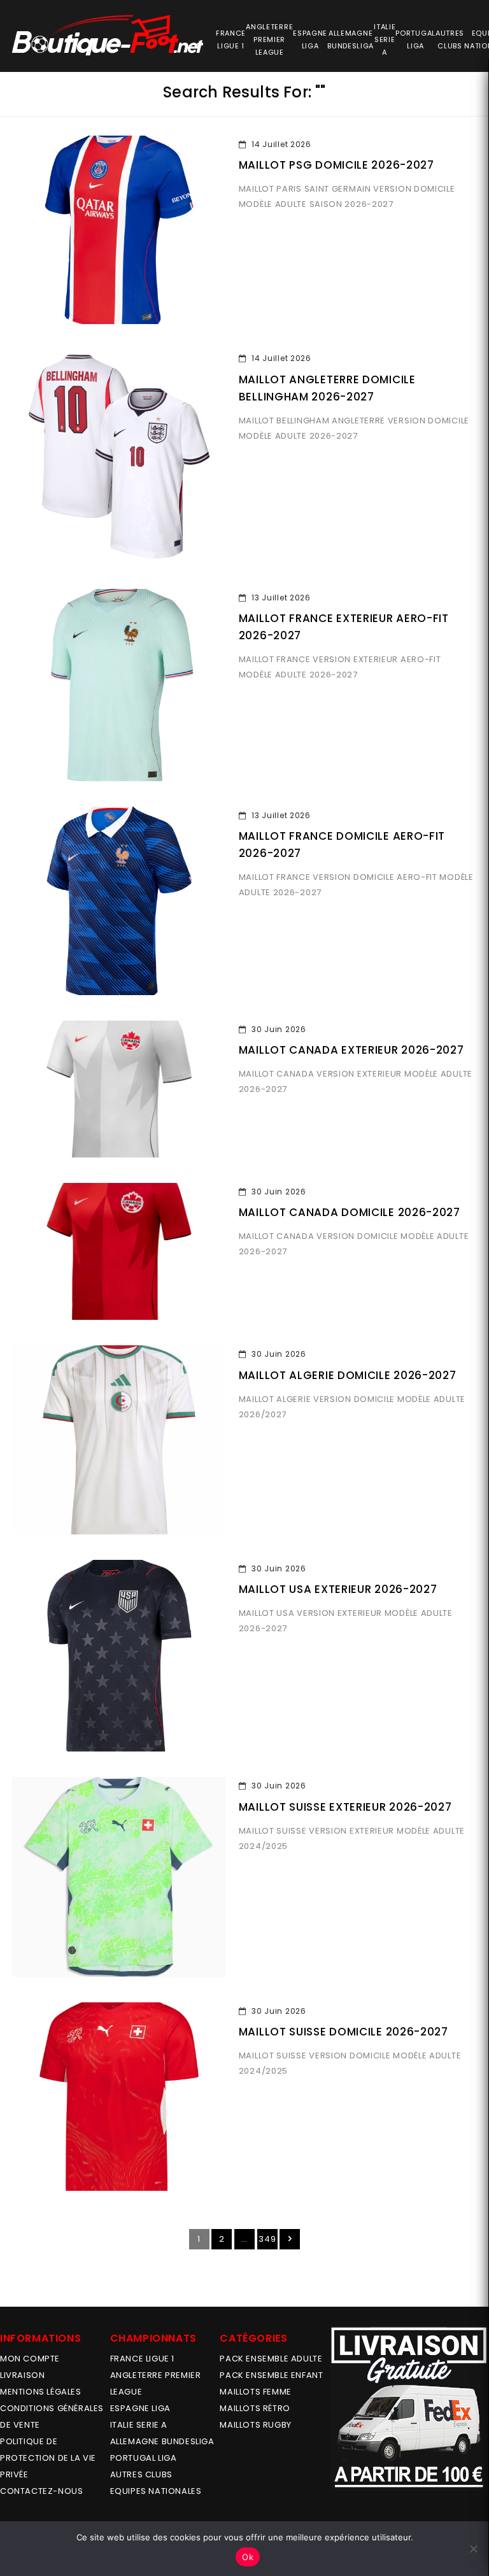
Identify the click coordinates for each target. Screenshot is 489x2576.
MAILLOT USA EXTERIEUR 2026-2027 (338, 1589)
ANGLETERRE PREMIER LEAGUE (269, 39)
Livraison (22, 2375)
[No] (473, 2549)
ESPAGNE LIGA (140, 2408)
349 (267, 2239)
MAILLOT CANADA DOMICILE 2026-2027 (350, 1212)
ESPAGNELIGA (310, 39)
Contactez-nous (41, 2491)
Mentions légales (41, 2392)
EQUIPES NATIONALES (156, 2491)
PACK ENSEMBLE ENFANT (271, 2375)
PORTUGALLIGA (415, 39)
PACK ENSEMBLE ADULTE (271, 2359)
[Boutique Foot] (108, 35)
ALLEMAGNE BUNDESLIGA (162, 2441)
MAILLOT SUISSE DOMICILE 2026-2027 (344, 2032)
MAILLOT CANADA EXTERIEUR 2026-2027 (351, 1050)
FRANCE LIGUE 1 (142, 2359)
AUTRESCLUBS (450, 39)
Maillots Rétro (255, 2408)
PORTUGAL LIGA (144, 2458)
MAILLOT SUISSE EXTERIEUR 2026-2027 (345, 1807)
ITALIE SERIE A (139, 2425)
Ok (248, 2557)
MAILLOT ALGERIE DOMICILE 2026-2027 (348, 1375)
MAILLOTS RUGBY (255, 2425)
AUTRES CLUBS (141, 2474)
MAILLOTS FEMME (255, 2392)
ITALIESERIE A (385, 39)
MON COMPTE (30, 2359)
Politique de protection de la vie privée (48, 2458)
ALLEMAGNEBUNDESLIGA (351, 39)
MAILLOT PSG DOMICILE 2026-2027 (337, 165)
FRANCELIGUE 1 (231, 39)
